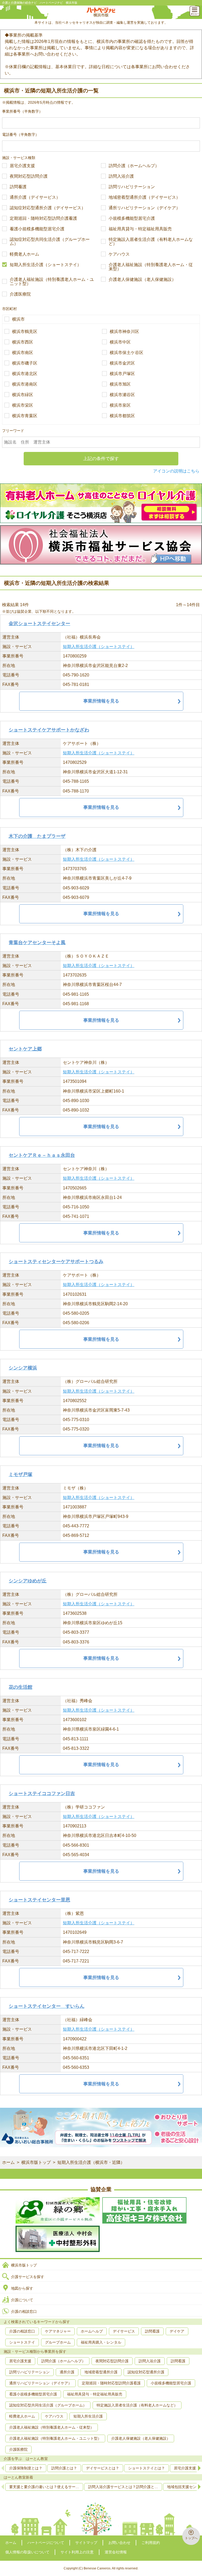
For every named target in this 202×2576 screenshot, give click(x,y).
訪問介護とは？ (64, 2468)
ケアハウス (119, 254)
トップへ (191, 2538)
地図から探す (22, 2288)
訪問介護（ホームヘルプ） (134, 166)
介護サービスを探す (28, 2277)
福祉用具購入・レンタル (101, 2342)
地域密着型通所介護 (101, 2372)
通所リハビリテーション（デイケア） (144, 208)
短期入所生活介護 (88, 2416)
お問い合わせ (119, 2543)
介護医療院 (20, 294)
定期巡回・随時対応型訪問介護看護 (43, 218)
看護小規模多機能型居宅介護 (37, 229)
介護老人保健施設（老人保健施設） (142, 280)
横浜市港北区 (25, 374)
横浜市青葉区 (25, 416)
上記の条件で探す (101, 459)
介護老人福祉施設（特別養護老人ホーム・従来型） (151, 267)
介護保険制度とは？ (26, 2468)
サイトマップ (86, 2543)
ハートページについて (46, 2543)
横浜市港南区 (25, 384)
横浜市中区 (120, 342)
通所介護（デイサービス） (35, 197)
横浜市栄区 (23, 405)
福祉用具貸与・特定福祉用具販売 (140, 229)
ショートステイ (22, 2342)
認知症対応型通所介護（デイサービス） (48, 208)
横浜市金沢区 (122, 363)
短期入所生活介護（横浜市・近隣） (91, 2162)
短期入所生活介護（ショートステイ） (46, 265)
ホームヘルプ (92, 2331)
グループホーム (58, 2342)
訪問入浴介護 (121, 176)
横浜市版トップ (36, 2162)
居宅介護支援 (22, 166)
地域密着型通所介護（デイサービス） (144, 197)
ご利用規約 (151, 2543)
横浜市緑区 (23, 395)
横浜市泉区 (120, 405)
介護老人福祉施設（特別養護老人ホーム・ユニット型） (52, 282)
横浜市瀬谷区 (122, 395)
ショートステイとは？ (147, 2468)
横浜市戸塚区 (122, 374)
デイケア (177, 2331)
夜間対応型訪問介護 (29, 176)
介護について (22, 2300)
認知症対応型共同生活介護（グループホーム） (50, 242)
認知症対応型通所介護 (146, 2372)
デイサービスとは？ (103, 2468)
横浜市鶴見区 (25, 332)
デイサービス (124, 2331)
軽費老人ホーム (24, 254)
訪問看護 (18, 187)
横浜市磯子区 (25, 363)
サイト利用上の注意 (77, 2552)
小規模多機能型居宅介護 (132, 218)
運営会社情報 (116, 2552)
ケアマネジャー (58, 2331)
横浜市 (18, 319)
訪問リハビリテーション (132, 187)
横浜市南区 (23, 353)
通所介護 (67, 2372)
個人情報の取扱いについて (27, 2552)
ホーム (8, 2162)
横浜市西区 (23, 342)
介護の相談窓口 (24, 2311)
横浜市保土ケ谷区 (127, 353)
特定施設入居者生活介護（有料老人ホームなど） (151, 242)
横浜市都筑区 (122, 416)
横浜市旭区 (120, 384)
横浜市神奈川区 (124, 332)
